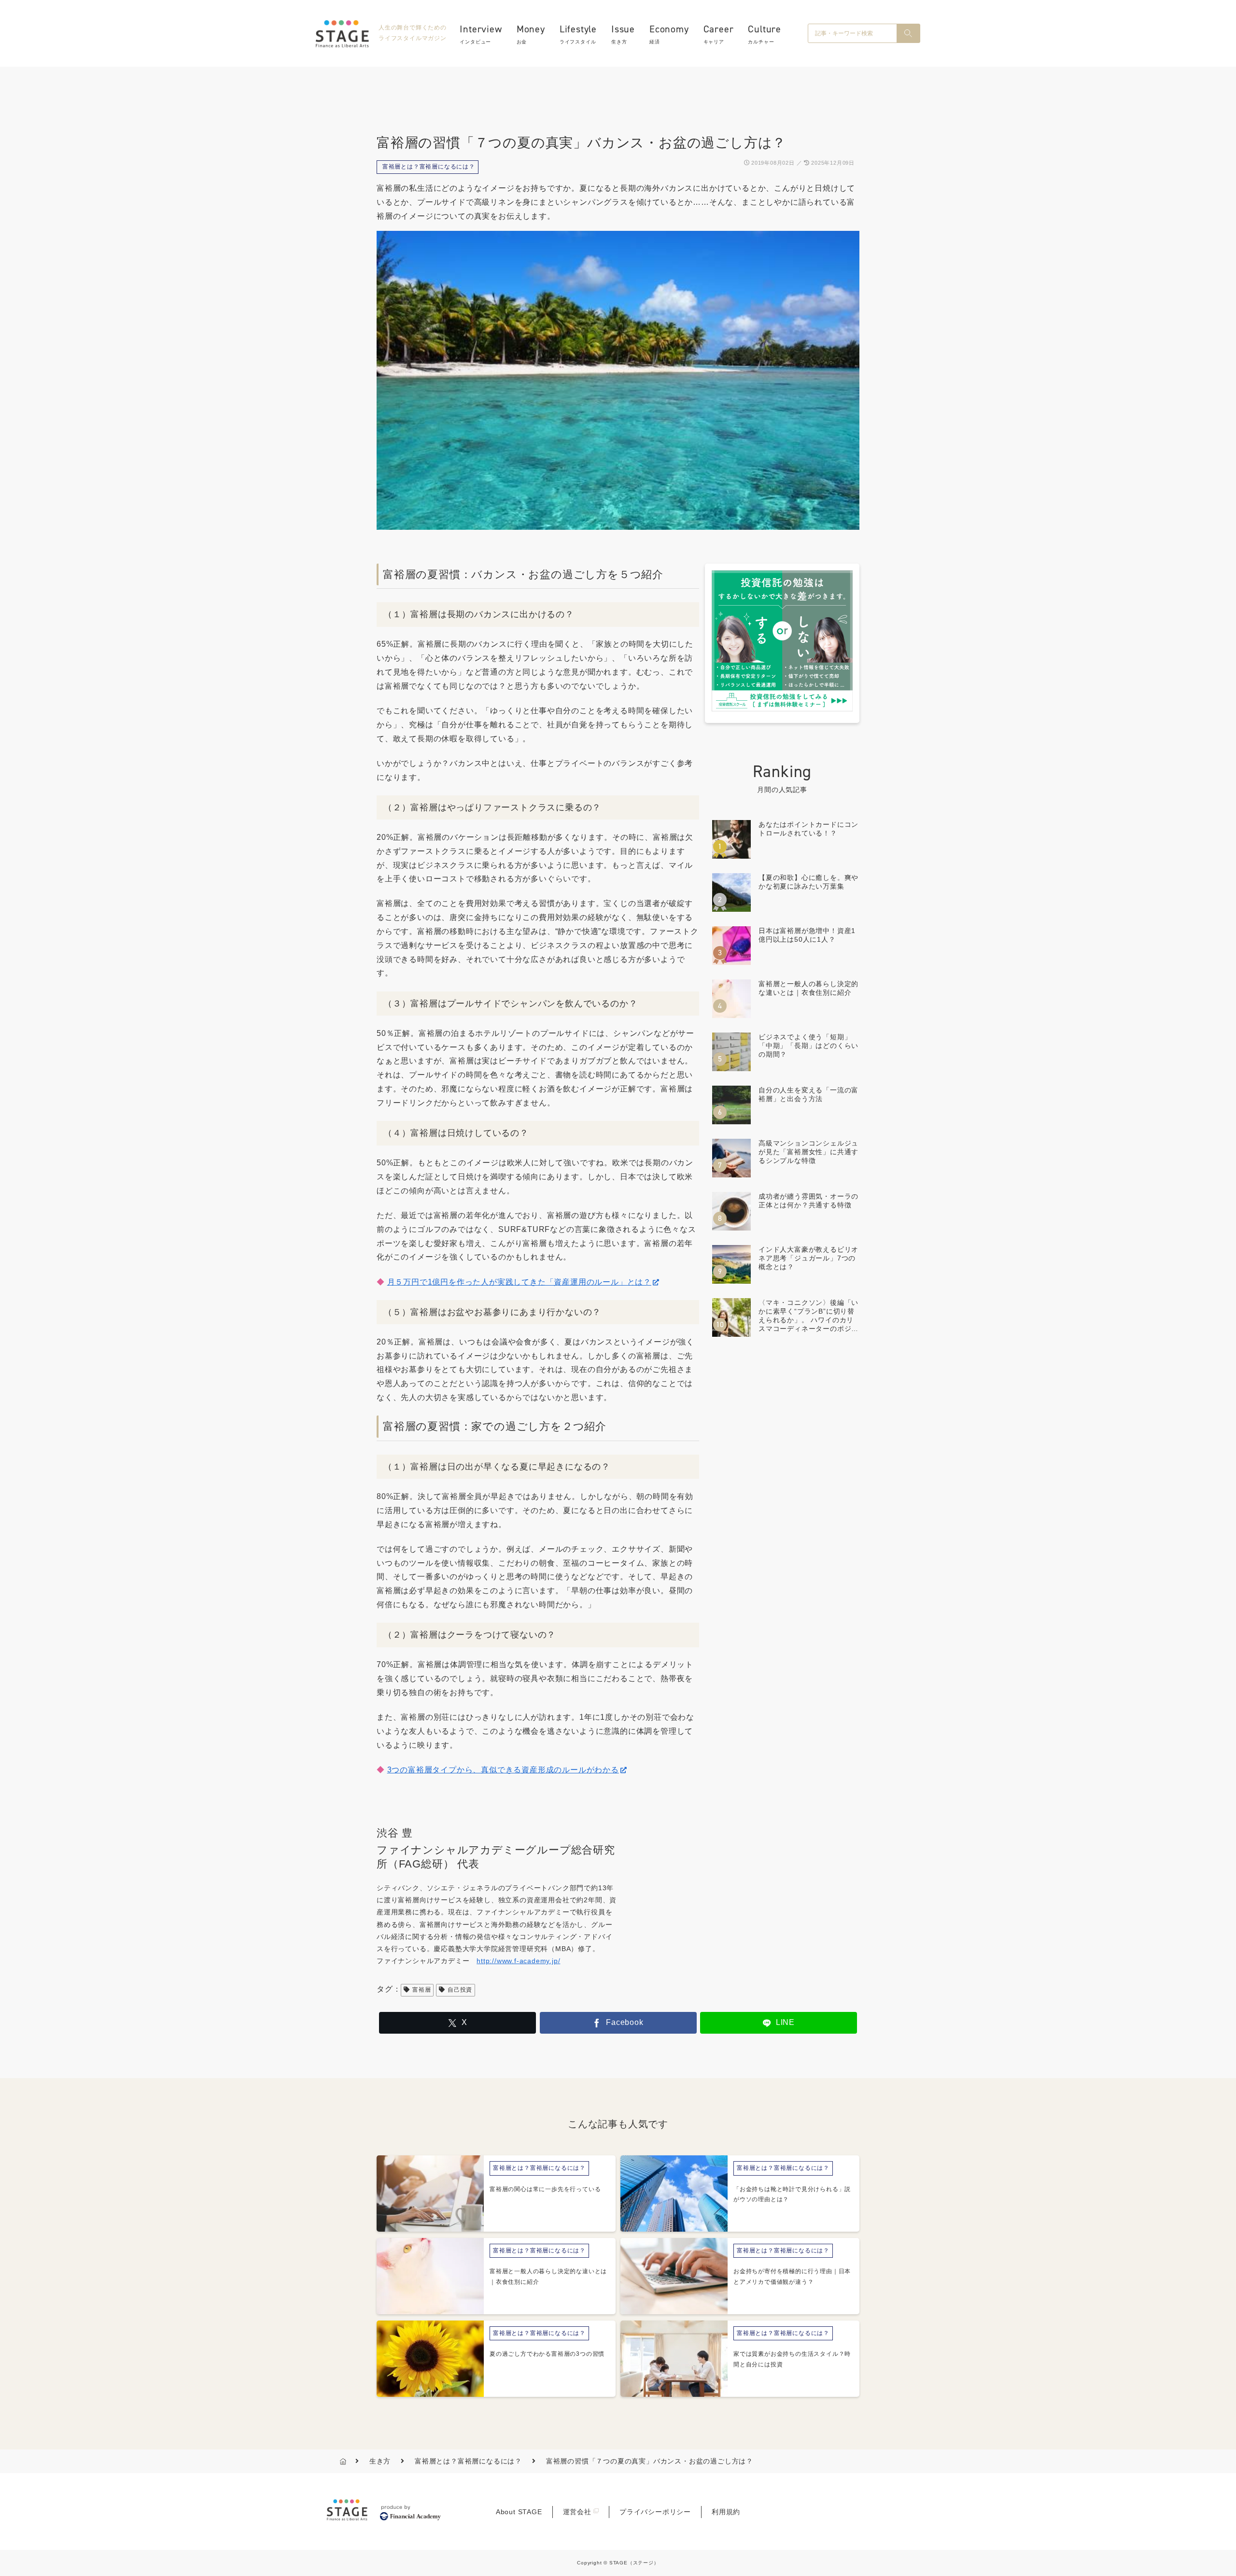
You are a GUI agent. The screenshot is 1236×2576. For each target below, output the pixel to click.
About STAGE (519, 2512)
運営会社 (577, 2512)
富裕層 (421, 1990)
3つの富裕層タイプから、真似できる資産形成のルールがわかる (503, 1770)
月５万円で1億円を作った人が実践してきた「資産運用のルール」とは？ (519, 1282)
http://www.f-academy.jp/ (518, 1961)
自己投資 (460, 1990)
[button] (908, 33)
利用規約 (726, 2512)
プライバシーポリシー (655, 2512)
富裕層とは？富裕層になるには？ (429, 167)
